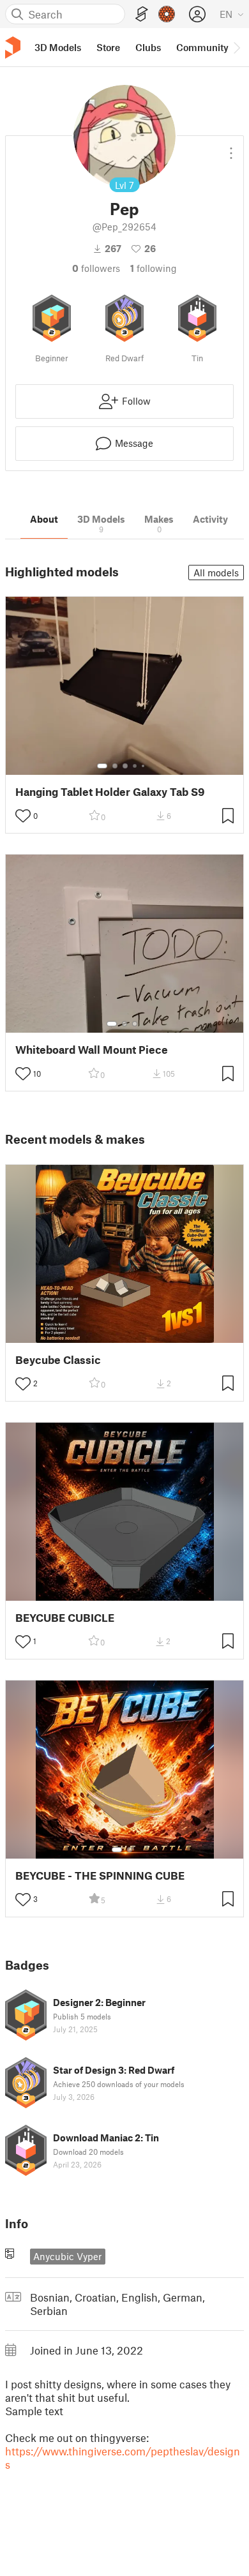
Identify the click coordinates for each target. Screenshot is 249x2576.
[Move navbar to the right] (236, 47)
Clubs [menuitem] (148, 47)
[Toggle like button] (23, 816)
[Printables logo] (13, 48)
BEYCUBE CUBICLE (65, 1618)
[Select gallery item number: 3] (125, 766)
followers (96, 268)
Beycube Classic (58, 1360)
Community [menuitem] (202, 47)
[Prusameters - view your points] (167, 14)
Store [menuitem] (108, 47)
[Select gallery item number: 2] (115, 766)
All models (216, 573)
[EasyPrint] (142, 14)
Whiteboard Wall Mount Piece (92, 1050)
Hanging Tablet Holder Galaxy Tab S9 (110, 792)
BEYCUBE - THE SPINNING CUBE (100, 1876)
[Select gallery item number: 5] (144, 766)
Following (154, 268)
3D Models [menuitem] (58, 47)
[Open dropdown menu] (231, 148)
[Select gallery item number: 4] (135, 766)
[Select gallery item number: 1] (102, 766)
